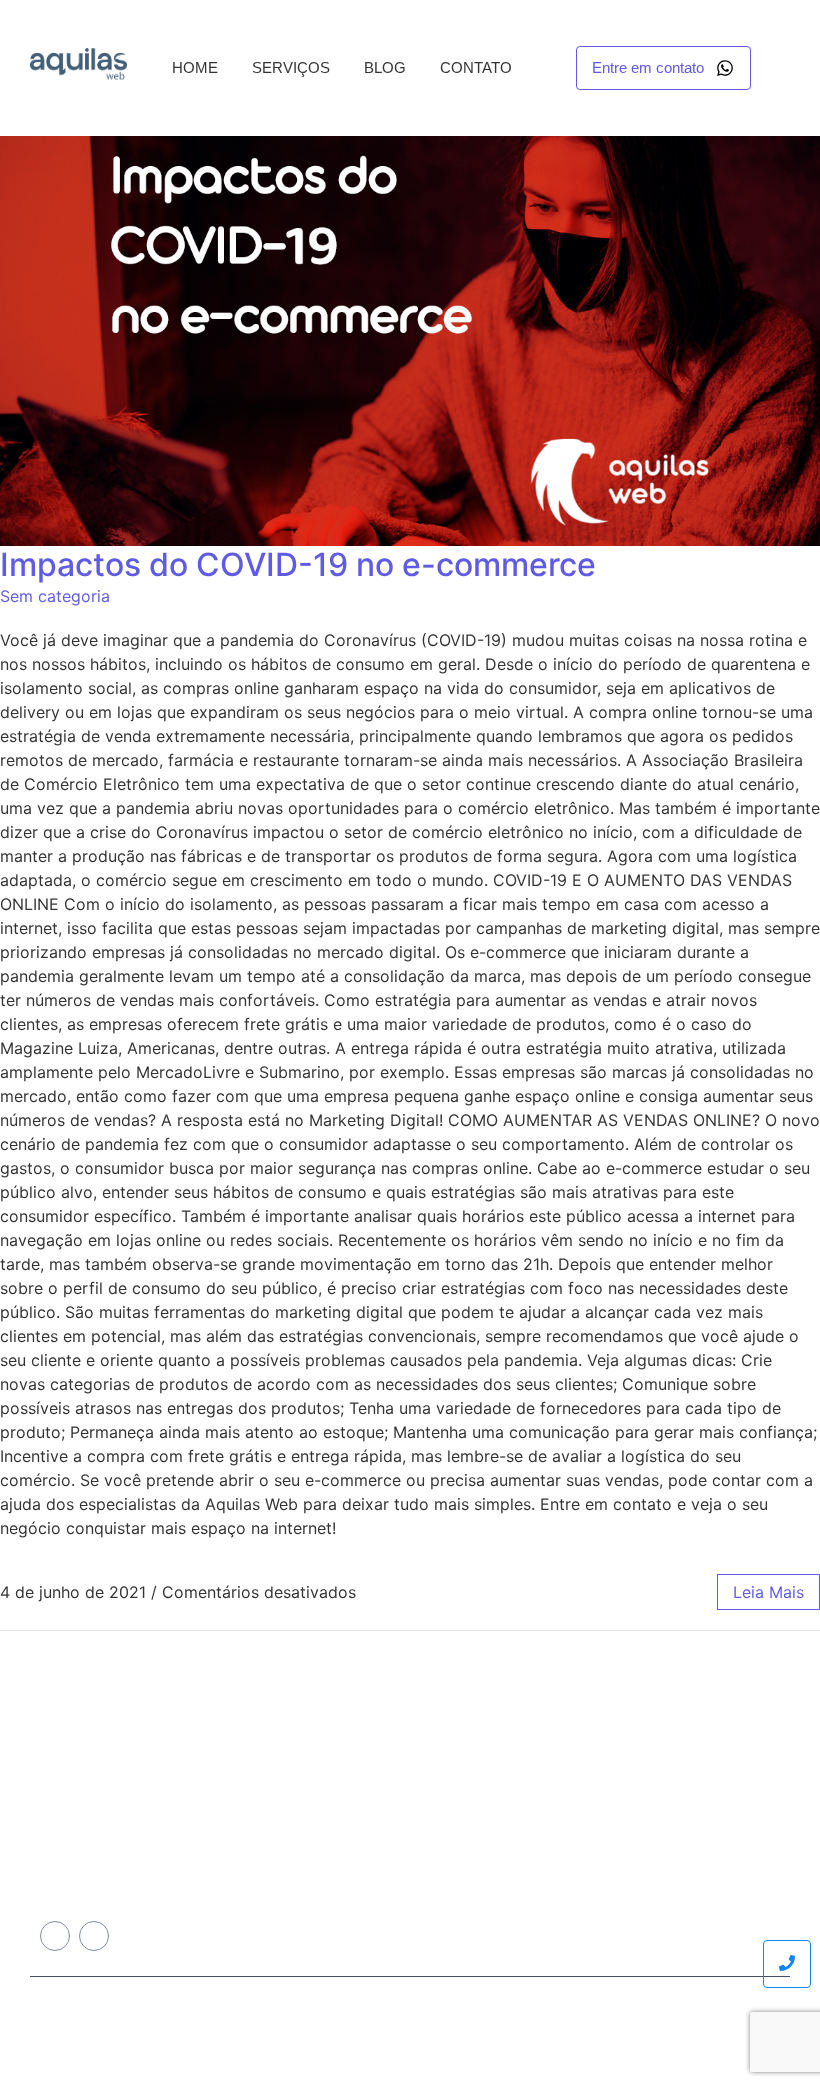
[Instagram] (94, 1936)
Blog (385, 67)
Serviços (291, 67)
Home (195, 67)
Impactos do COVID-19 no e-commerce (298, 564)
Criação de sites (389, 1768)
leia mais (768, 1592)
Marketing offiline (392, 1849)
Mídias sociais (382, 1822)
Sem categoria (55, 596)
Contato (476, 67)
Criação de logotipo (399, 1876)
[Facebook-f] (55, 1936)
